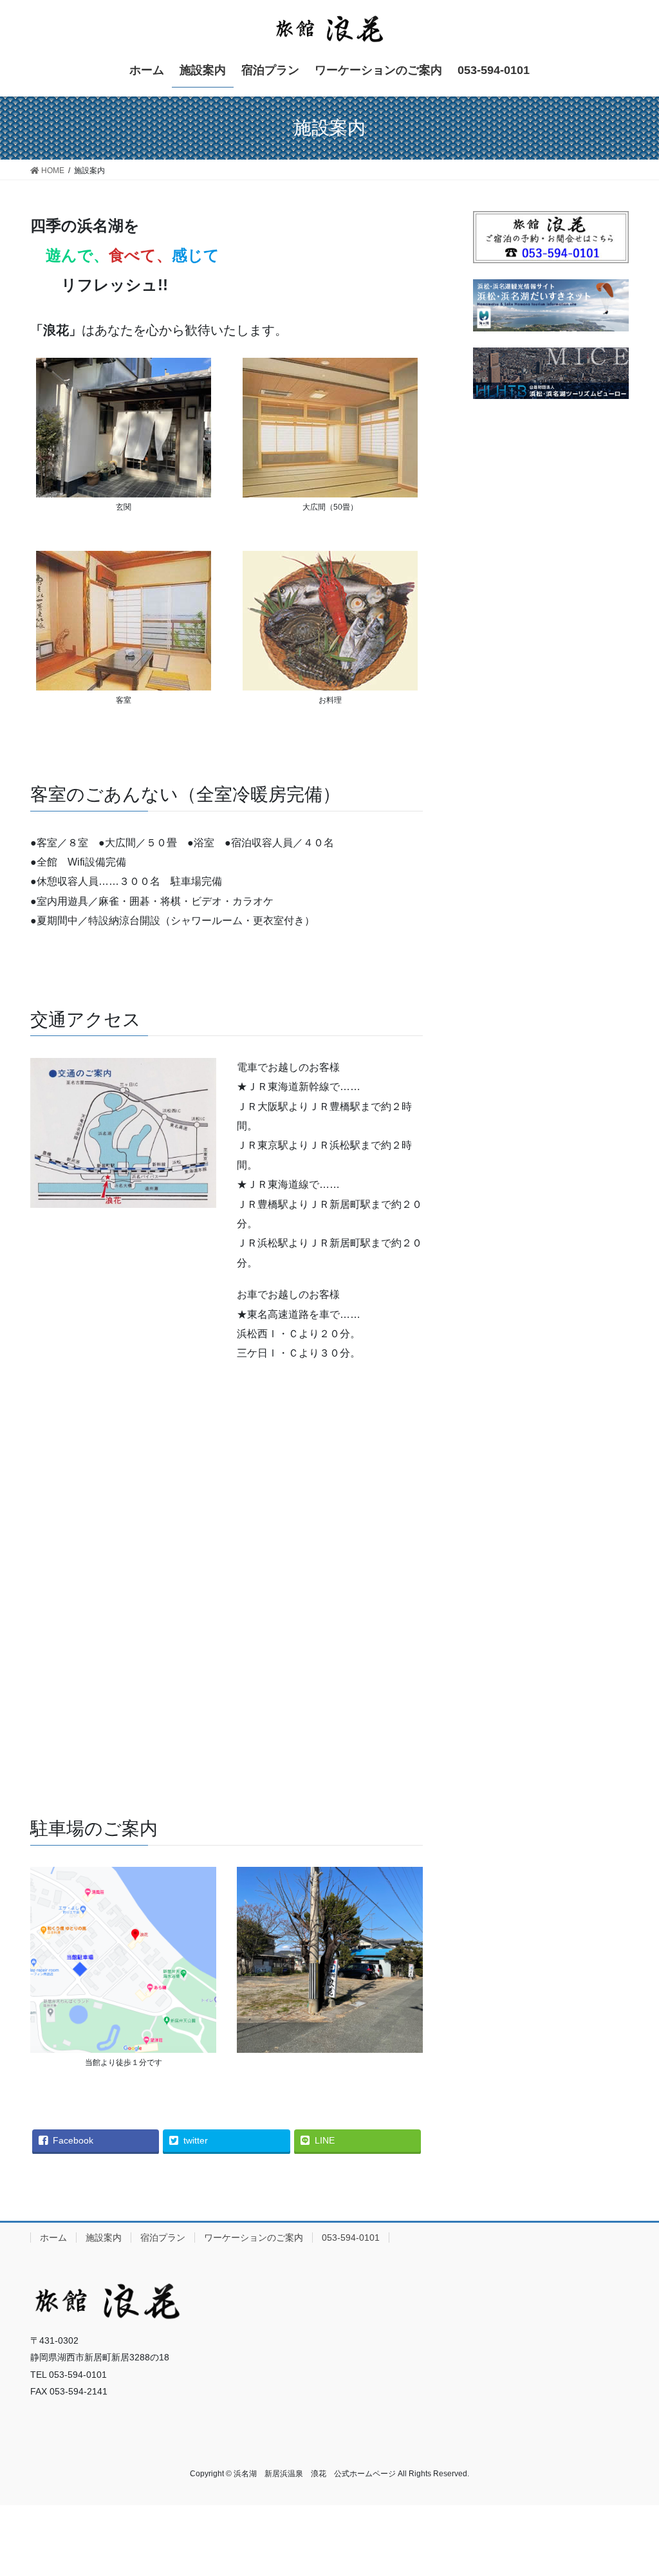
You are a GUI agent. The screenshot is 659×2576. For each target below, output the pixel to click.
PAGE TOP (631, 2488)
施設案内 (104, 2238)
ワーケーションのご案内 (254, 2238)
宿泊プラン (163, 2238)
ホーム (53, 2238)
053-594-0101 (351, 2238)
